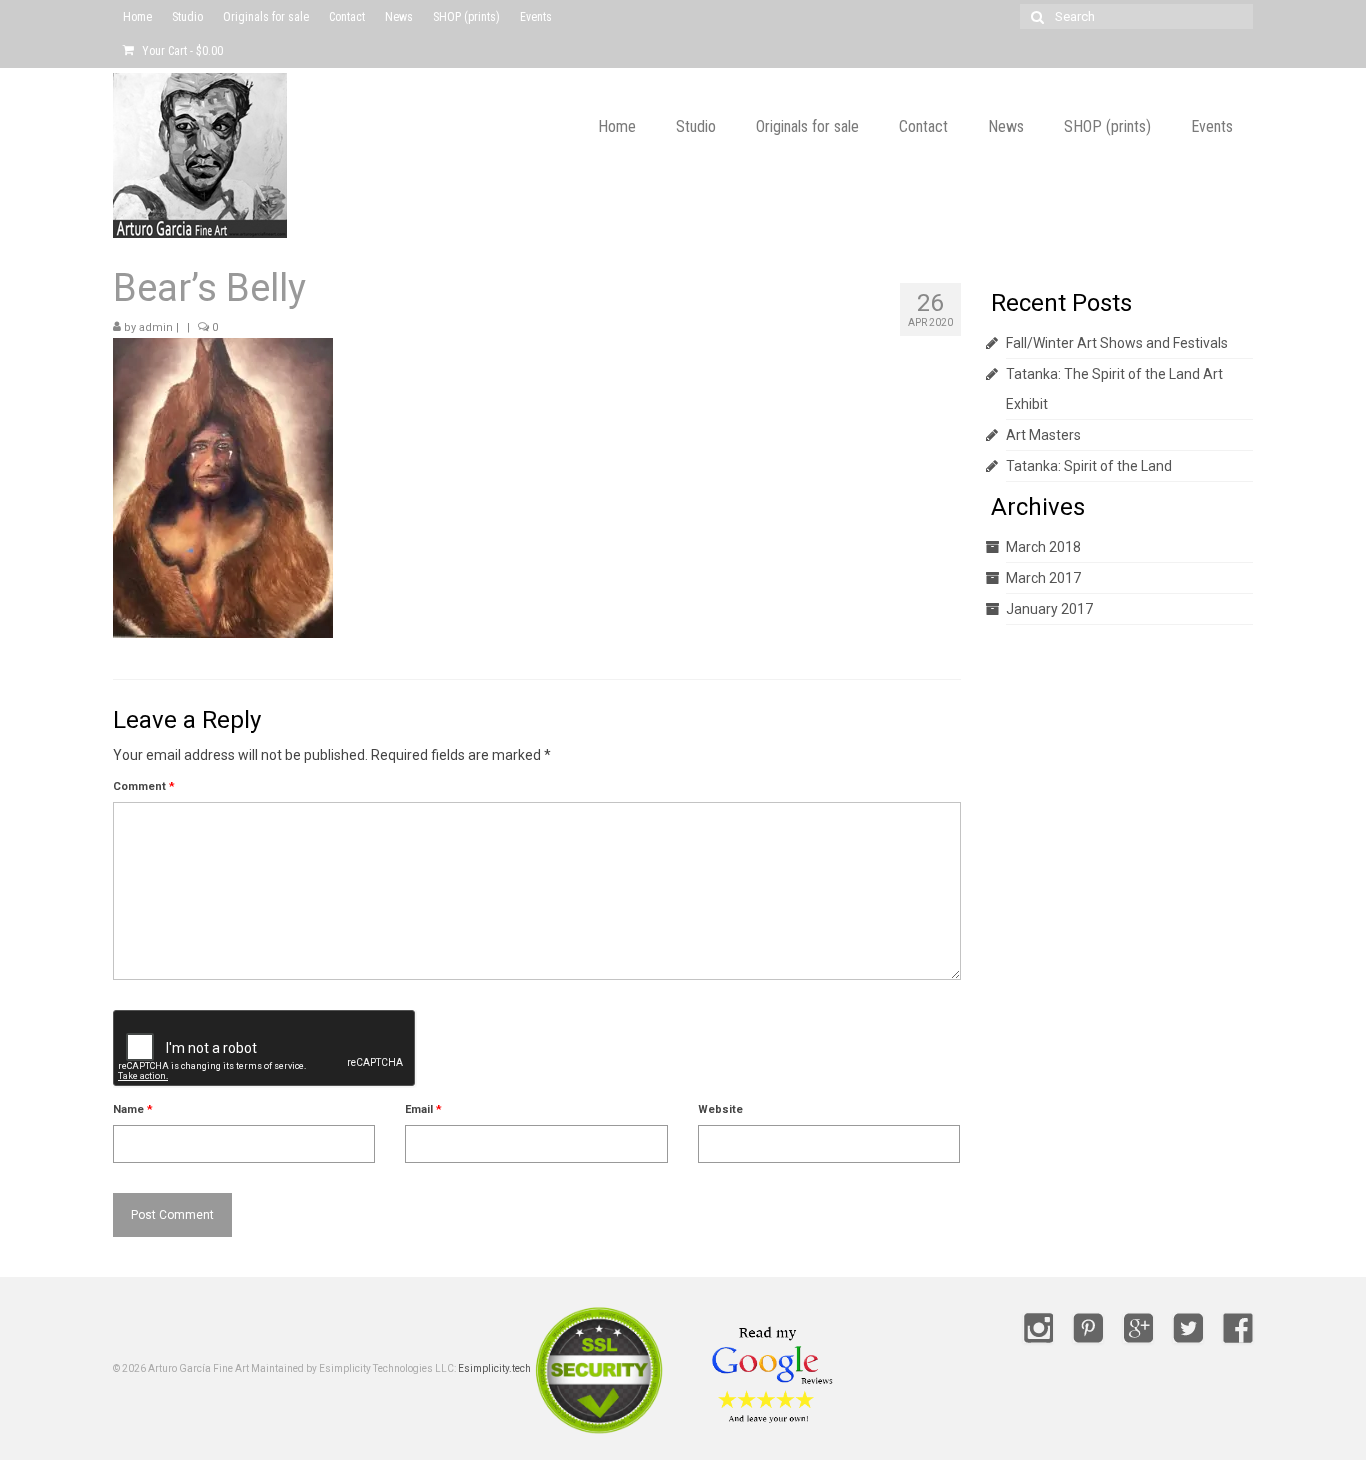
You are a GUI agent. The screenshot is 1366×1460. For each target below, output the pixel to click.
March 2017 (1043, 578)
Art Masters (1043, 435)
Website (720, 1109)
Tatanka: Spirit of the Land (1089, 466)
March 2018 (1043, 547)
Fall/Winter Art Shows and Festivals (1117, 343)
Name (133, 1109)
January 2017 (1049, 609)
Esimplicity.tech (494, 1368)
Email (423, 1109)
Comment (144, 786)
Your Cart (181, 51)
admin (156, 327)
